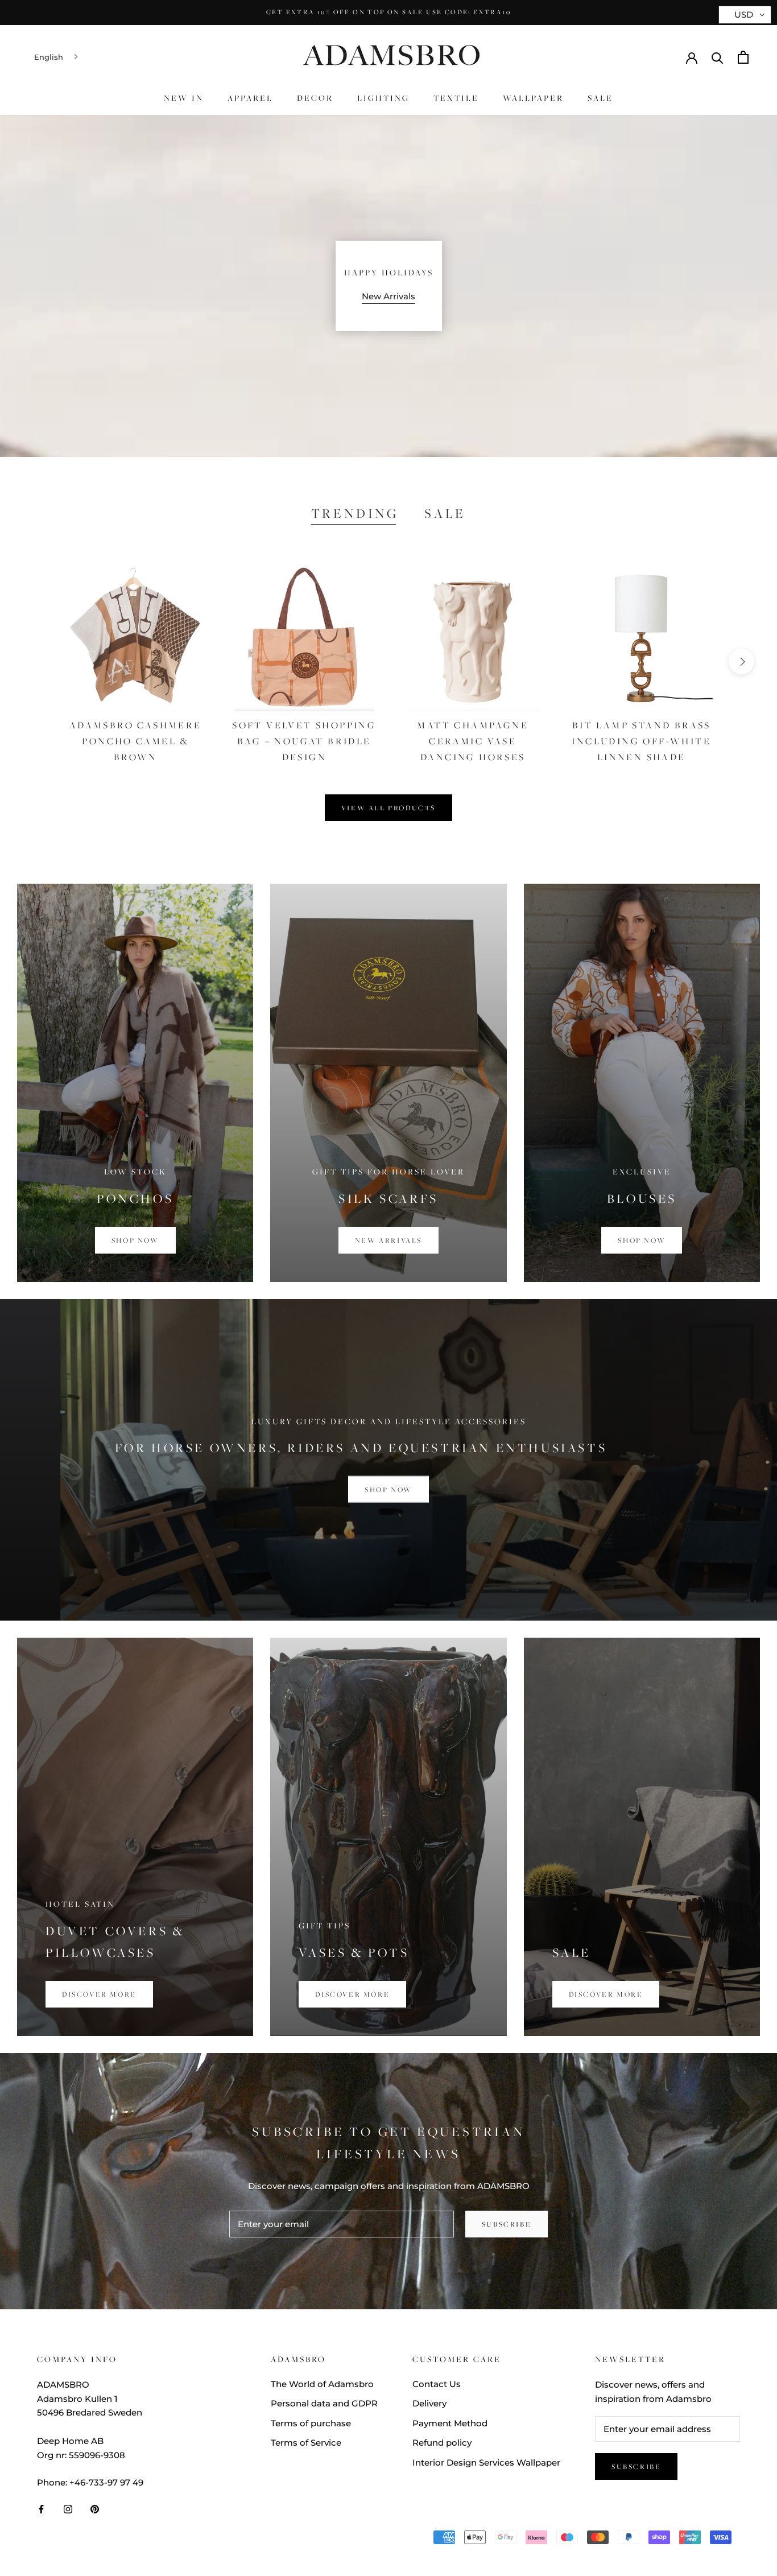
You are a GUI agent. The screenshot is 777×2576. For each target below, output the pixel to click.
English (49, 57)
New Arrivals (388, 296)
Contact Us (437, 2384)
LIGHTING (383, 98)
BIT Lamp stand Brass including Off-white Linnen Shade (641, 741)
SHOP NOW (388, 1489)
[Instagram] (68, 2509)
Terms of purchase (311, 2423)
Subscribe (507, 2224)
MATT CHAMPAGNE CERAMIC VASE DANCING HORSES (473, 741)
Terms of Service (306, 2443)
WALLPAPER (533, 98)
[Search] (718, 57)
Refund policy (442, 2443)
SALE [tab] (445, 513)
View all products (388, 808)
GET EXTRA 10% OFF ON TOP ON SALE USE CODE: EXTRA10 (388, 12)
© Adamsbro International (113, 2539)
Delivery (429, 2403)
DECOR (315, 98)
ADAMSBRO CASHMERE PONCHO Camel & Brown (136, 741)
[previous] (36, 661)
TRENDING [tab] (355, 513)
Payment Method (450, 2423)
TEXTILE (456, 98)
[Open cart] (743, 57)
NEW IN (184, 98)
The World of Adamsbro (322, 2384)
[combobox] (57, 57)
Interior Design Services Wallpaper (486, 2462)
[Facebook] (41, 2509)
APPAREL (250, 98)
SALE (600, 98)
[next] (741, 661)
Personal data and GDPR (324, 2403)
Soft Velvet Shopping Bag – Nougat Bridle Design (304, 741)
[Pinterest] (95, 2509)
